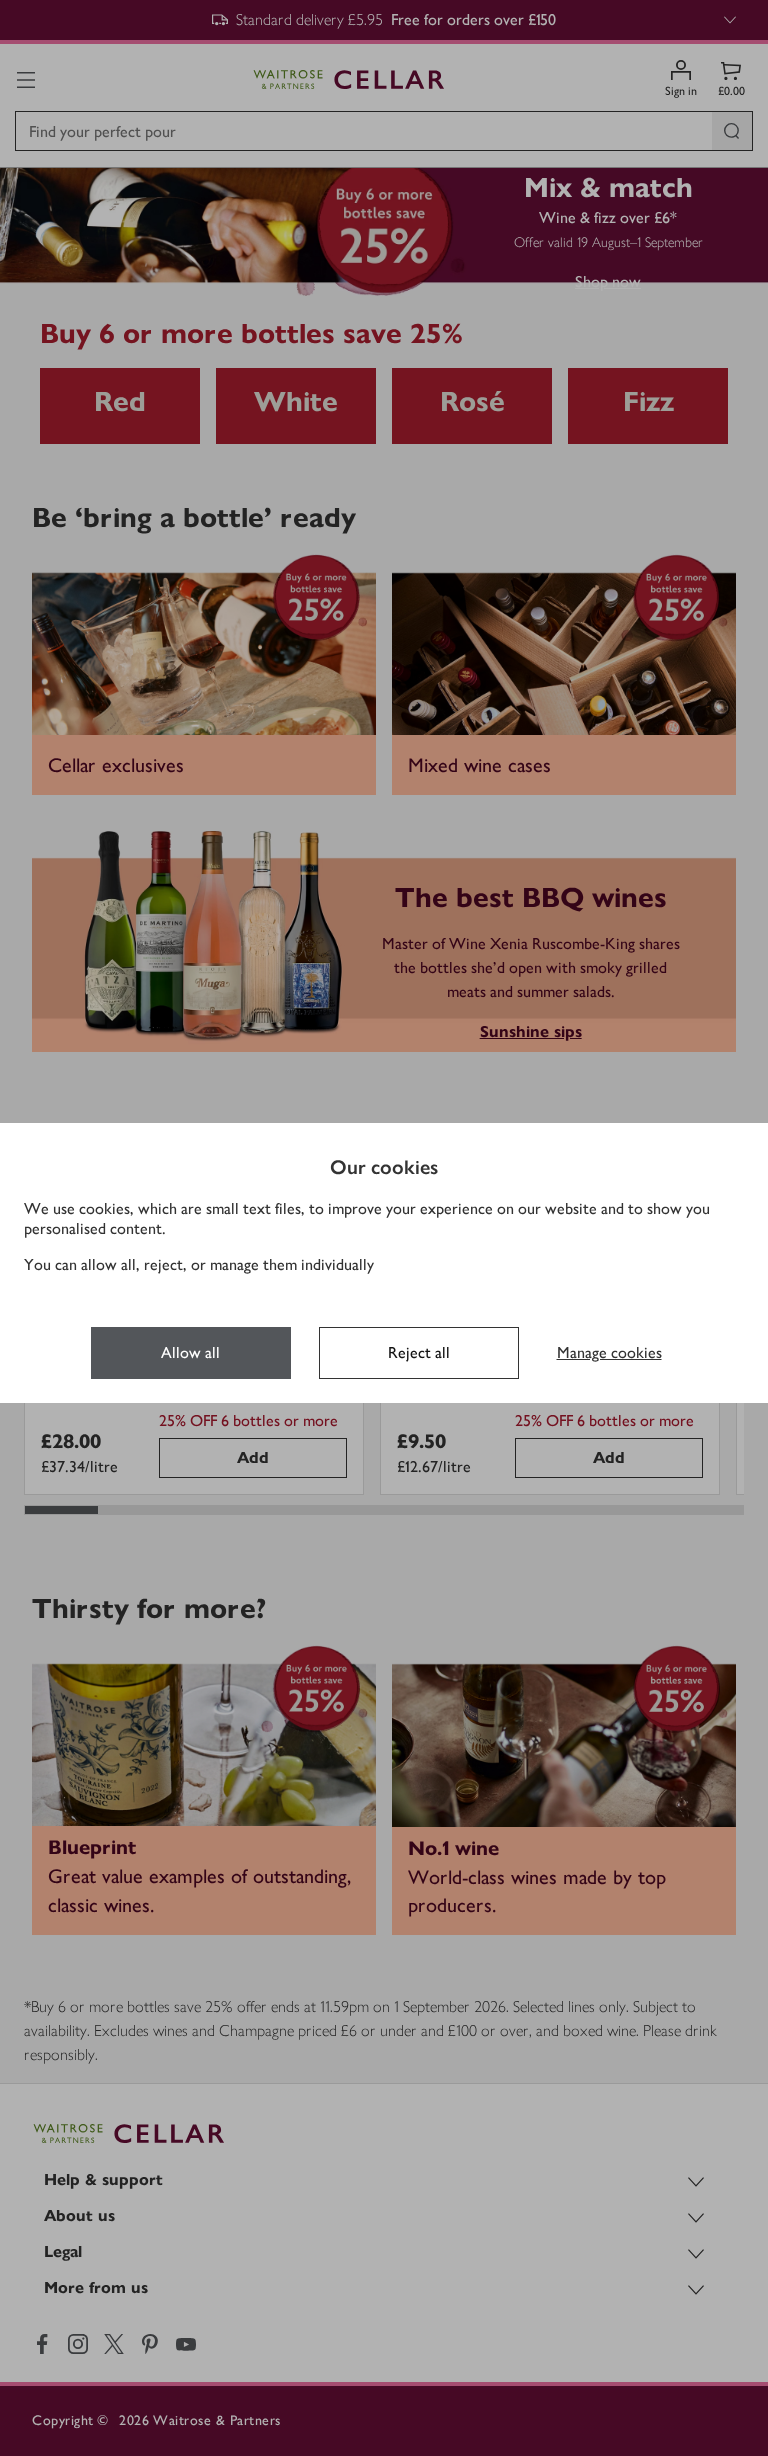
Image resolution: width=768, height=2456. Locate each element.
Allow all (190, 1352)
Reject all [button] (419, 1352)
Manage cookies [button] (609, 1352)
